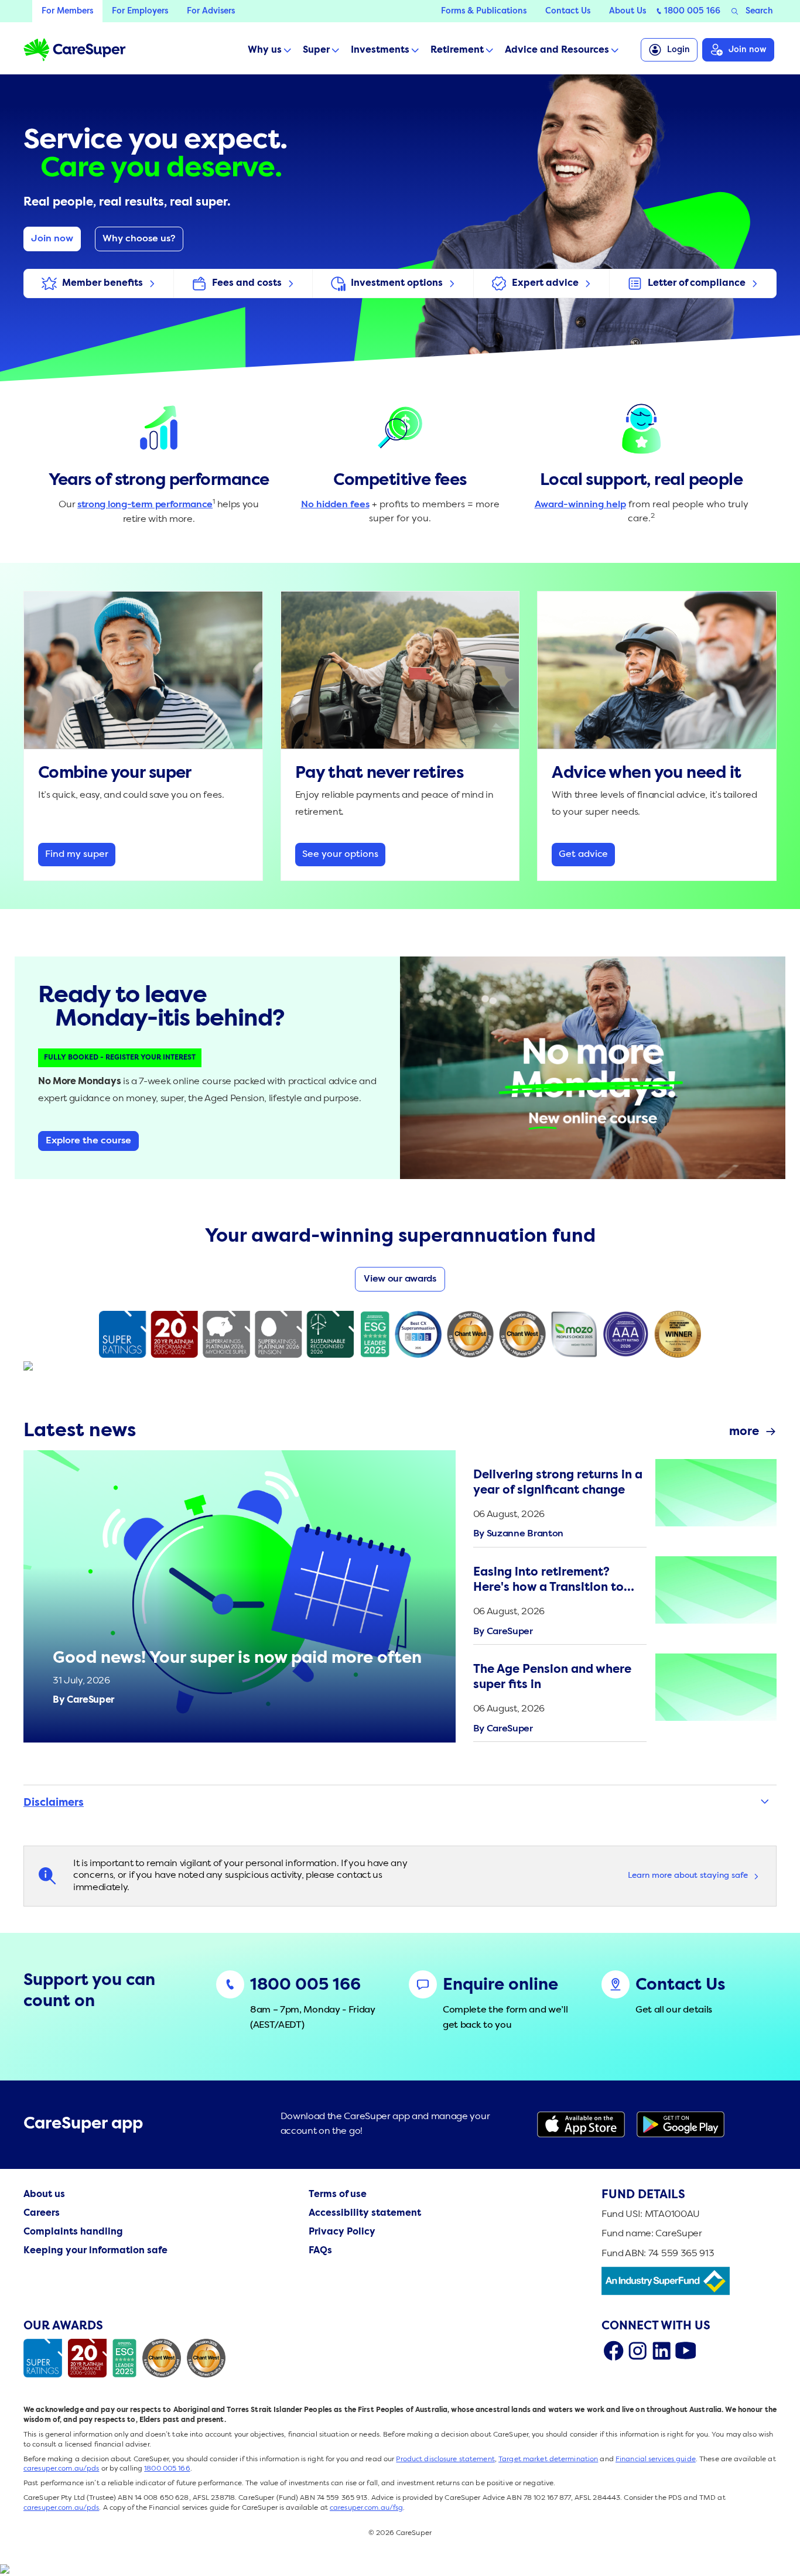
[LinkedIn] (661, 2350)
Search (759, 11)
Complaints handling (73, 2232)
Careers (42, 2213)
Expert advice (545, 283)
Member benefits (102, 283)
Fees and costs (247, 283)
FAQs (320, 2251)
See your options (340, 855)
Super (316, 50)
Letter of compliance (697, 283)
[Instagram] (637, 2350)
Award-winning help (580, 505)
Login (678, 50)
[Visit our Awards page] (127, 2358)
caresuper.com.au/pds (61, 2469)
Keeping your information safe (95, 2251)
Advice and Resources (557, 50)
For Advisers (211, 11)
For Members (67, 11)
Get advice (583, 855)
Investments (380, 50)
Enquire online (500, 1986)
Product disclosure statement (445, 2459)
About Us (628, 11)
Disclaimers (54, 1803)
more (744, 1432)
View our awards (400, 1279)
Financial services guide (656, 2459)
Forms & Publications (484, 11)
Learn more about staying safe (688, 1875)
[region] (625, 1596)
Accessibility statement (365, 2213)
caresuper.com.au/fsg (366, 2508)
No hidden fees (335, 505)
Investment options (397, 283)
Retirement (457, 50)
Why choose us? (139, 239)
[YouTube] (686, 2350)
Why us (265, 50)
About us (44, 2195)
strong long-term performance (145, 505)
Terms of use (338, 2195)
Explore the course (88, 1141)
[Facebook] (613, 2350)
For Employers (140, 11)
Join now (748, 50)
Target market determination (548, 2459)
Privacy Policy (342, 2232)
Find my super (77, 855)
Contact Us (568, 11)
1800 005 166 (692, 11)
